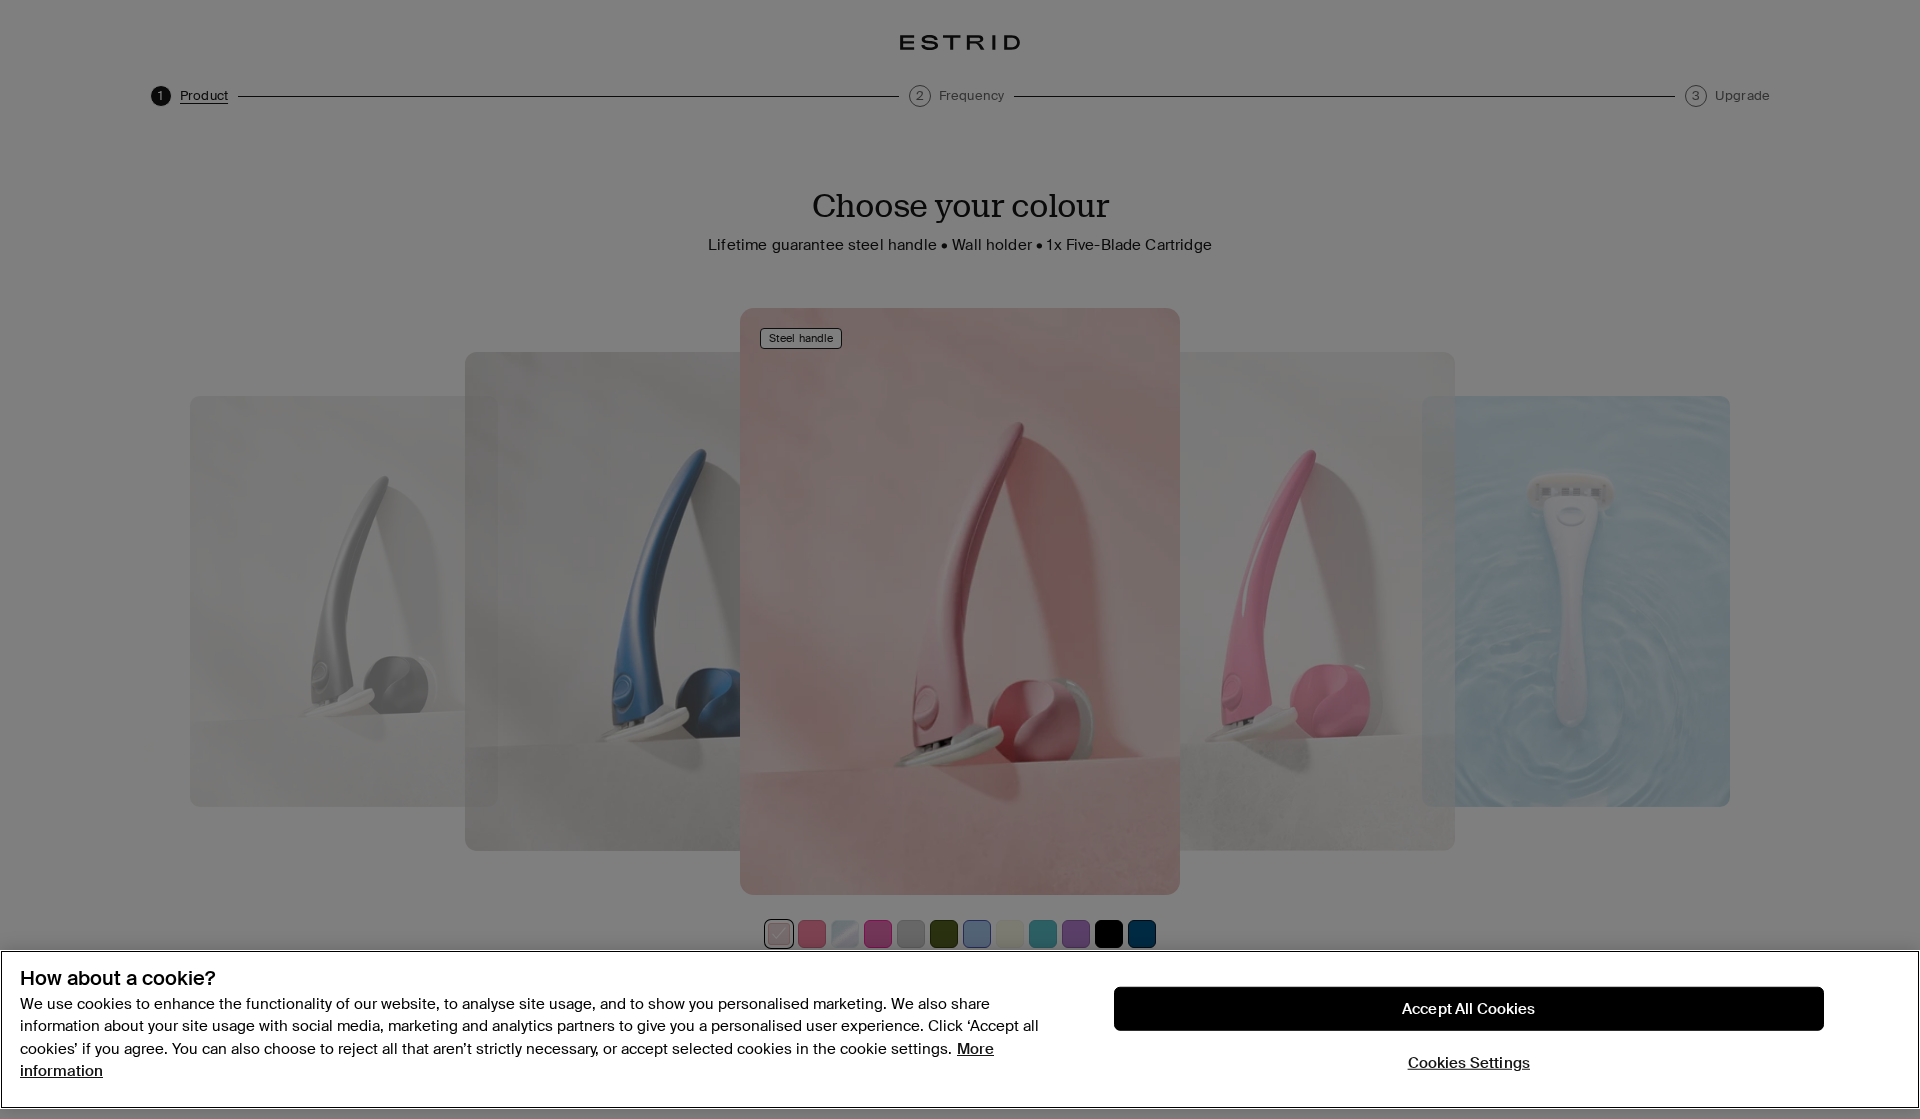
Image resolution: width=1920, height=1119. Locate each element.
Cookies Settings (1469, 1063)
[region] (960, 1029)
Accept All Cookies (1469, 1009)
